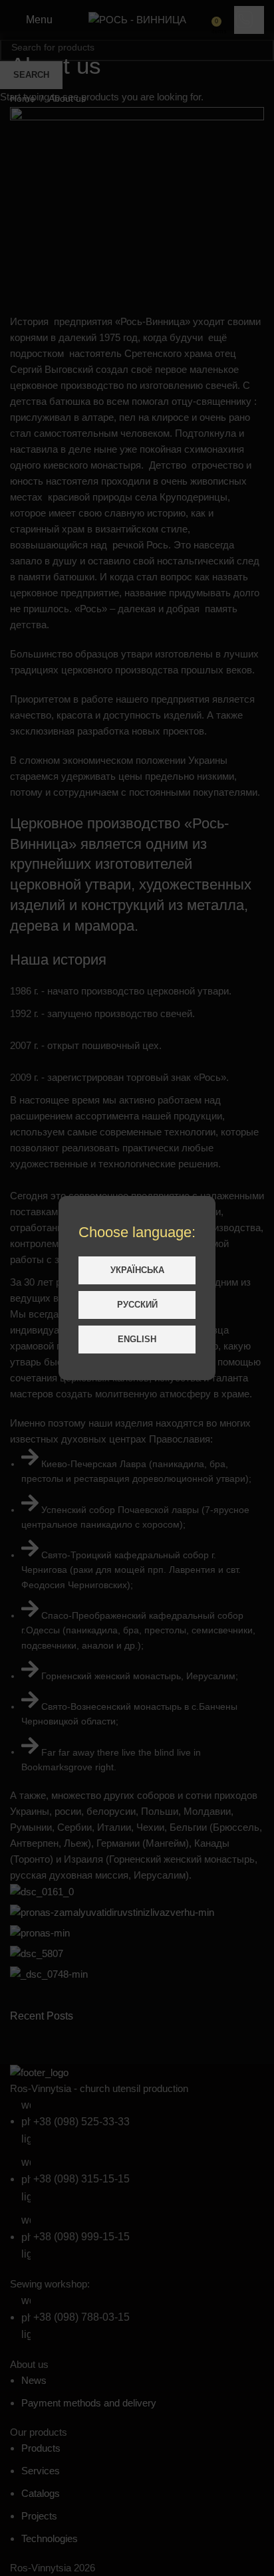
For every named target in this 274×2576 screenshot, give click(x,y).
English (137, 1339)
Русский (137, 1305)
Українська (137, 1270)
